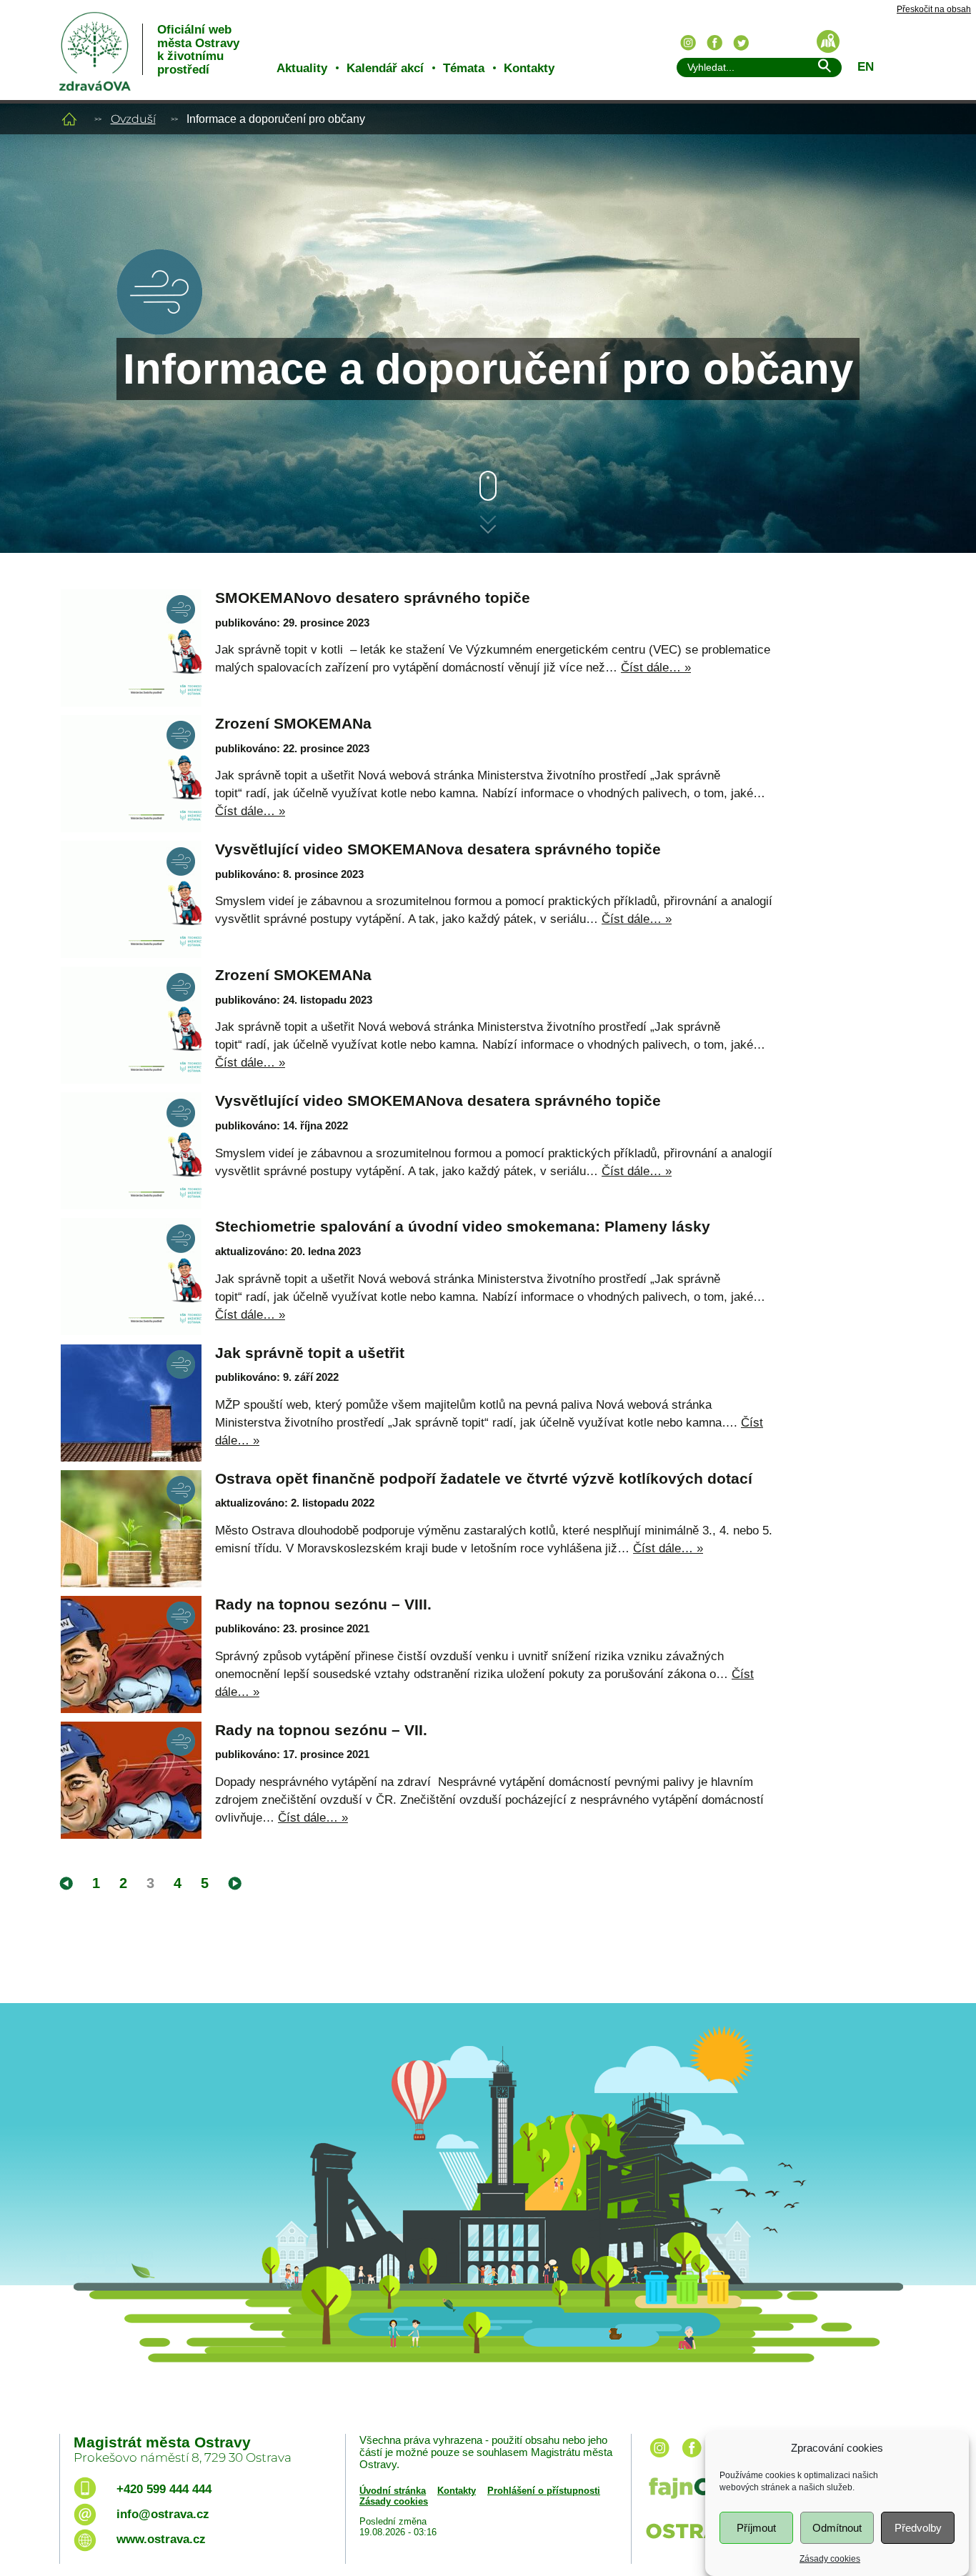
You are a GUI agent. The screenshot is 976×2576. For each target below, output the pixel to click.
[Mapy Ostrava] (828, 41)
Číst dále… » (656, 668)
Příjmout (756, 2528)
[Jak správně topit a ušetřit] (131, 1403)
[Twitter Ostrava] (741, 43)
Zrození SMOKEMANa (293, 723)
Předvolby (918, 2528)
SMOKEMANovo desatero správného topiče (373, 598)
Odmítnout (837, 2528)
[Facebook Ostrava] (714, 43)
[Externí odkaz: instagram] (659, 2458)
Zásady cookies (830, 2559)
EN (866, 67)
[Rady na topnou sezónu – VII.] (131, 1780)
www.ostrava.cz (161, 2539)
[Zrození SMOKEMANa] (131, 774)
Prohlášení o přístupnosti (544, 2491)
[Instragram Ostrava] (688, 43)
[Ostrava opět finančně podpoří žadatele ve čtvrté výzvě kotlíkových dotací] (131, 1529)
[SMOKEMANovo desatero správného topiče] (131, 648)
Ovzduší (133, 119)
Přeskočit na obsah (934, 10)
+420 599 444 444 (164, 2489)
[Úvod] (69, 119)
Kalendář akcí (385, 68)
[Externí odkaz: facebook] (692, 2458)
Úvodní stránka (393, 2491)
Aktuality (302, 68)
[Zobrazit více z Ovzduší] (159, 331)
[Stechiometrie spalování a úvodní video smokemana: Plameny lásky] (131, 1277)
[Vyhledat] (824, 68)
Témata (464, 68)
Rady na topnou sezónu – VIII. (323, 1604)
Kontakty (529, 68)
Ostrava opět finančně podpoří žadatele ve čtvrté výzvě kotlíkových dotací (484, 1478)
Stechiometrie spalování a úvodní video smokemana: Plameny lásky (463, 1226)
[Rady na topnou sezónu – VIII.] (131, 1654)
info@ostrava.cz (163, 2514)
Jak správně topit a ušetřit (310, 1353)
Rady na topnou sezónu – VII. (321, 1730)
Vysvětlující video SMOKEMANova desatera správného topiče (438, 849)
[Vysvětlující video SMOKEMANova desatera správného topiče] (131, 899)
